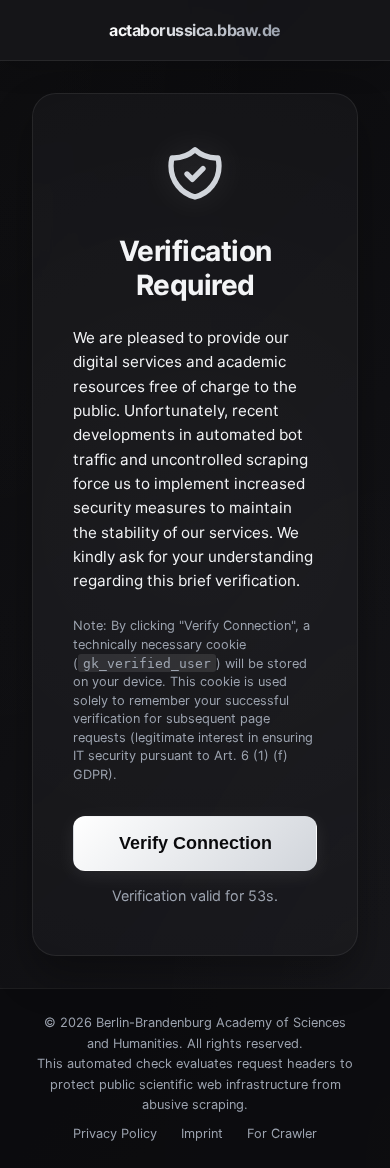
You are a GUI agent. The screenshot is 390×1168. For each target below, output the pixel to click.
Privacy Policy (115, 1133)
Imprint (202, 1133)
